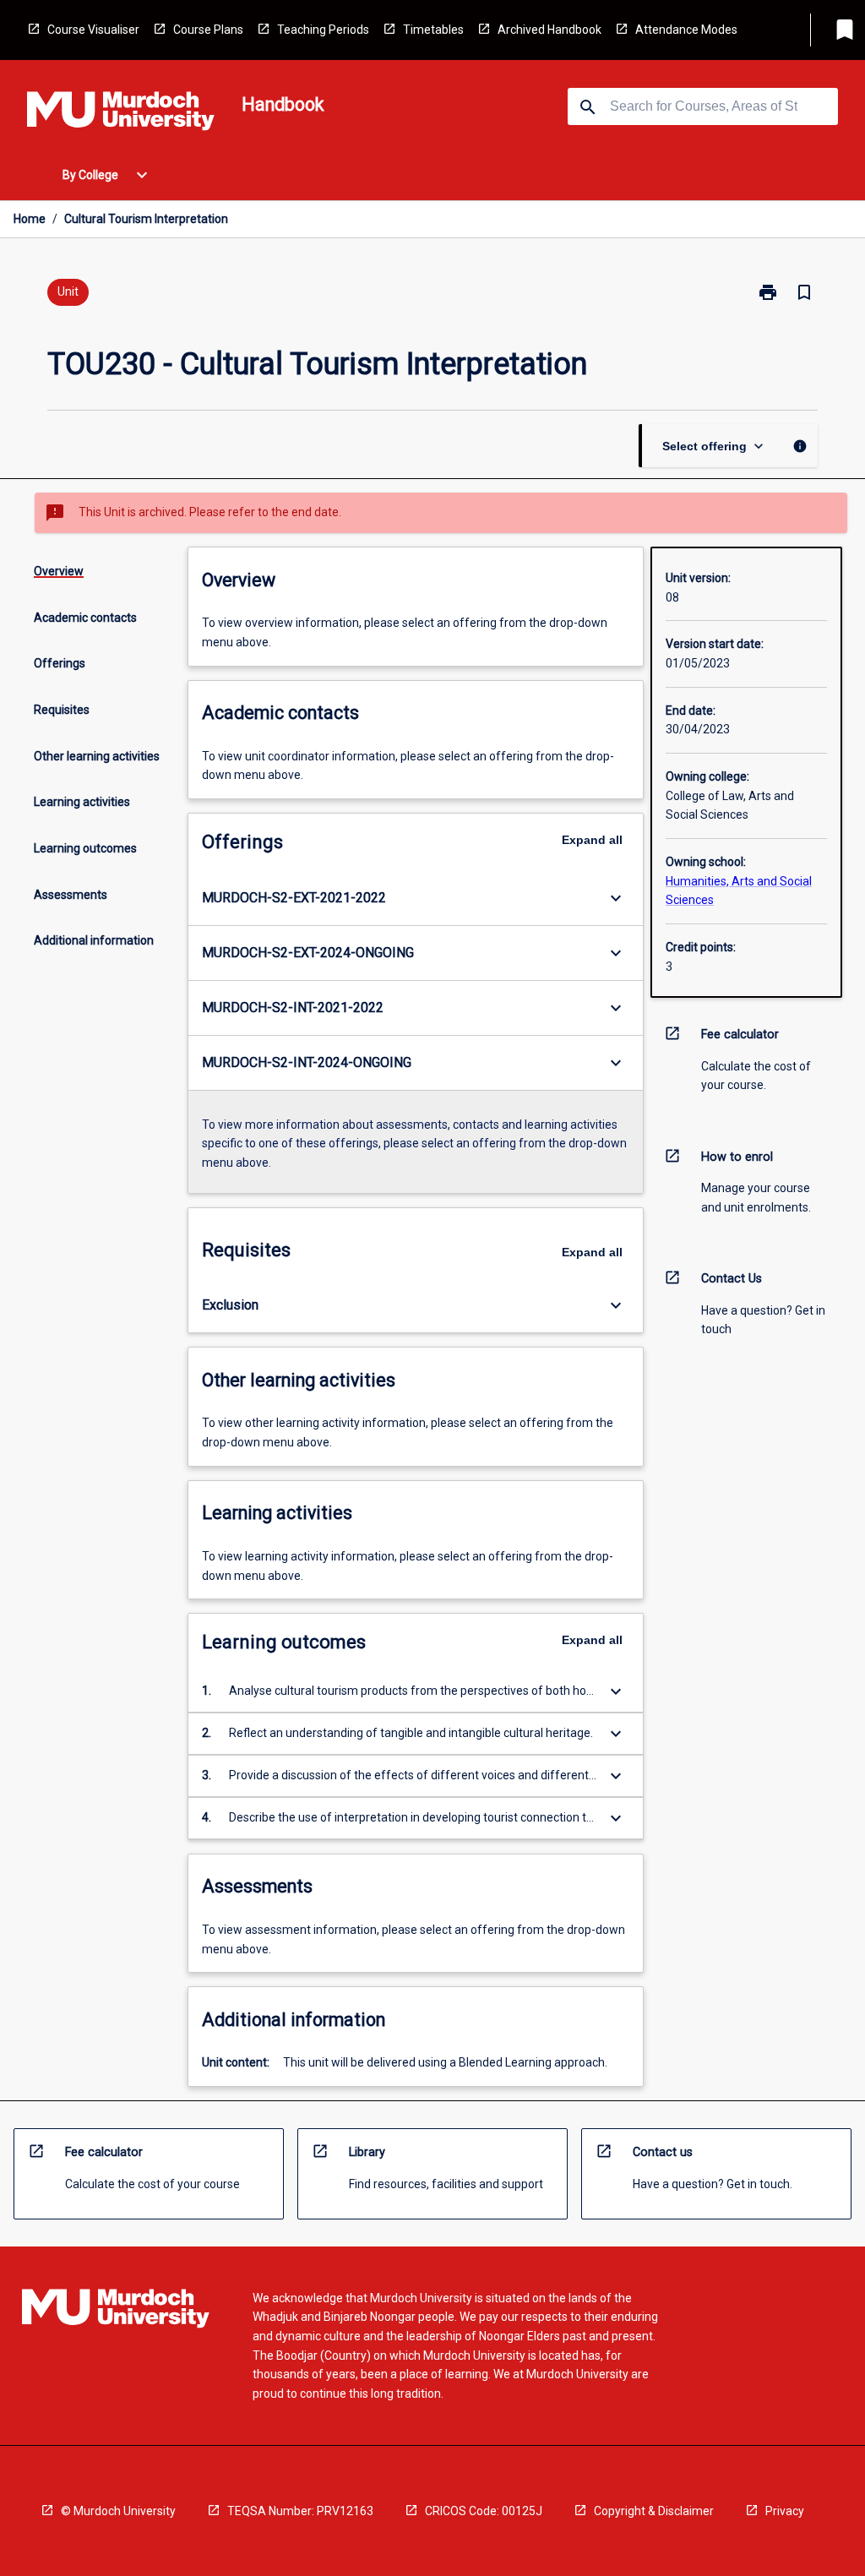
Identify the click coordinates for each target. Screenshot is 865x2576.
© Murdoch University (118, 2511)
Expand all (592, 840)
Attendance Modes (686, 30)
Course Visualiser (93, 30)
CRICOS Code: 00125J (484, 2511)
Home (30, 219)
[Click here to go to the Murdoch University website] (121, 114)
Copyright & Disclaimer (654, 2511)
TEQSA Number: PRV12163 (300, 2511)
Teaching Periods (323, 30)
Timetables (433, 30)
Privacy (785, 2511)
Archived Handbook (549, 30)
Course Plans (208, 30)
